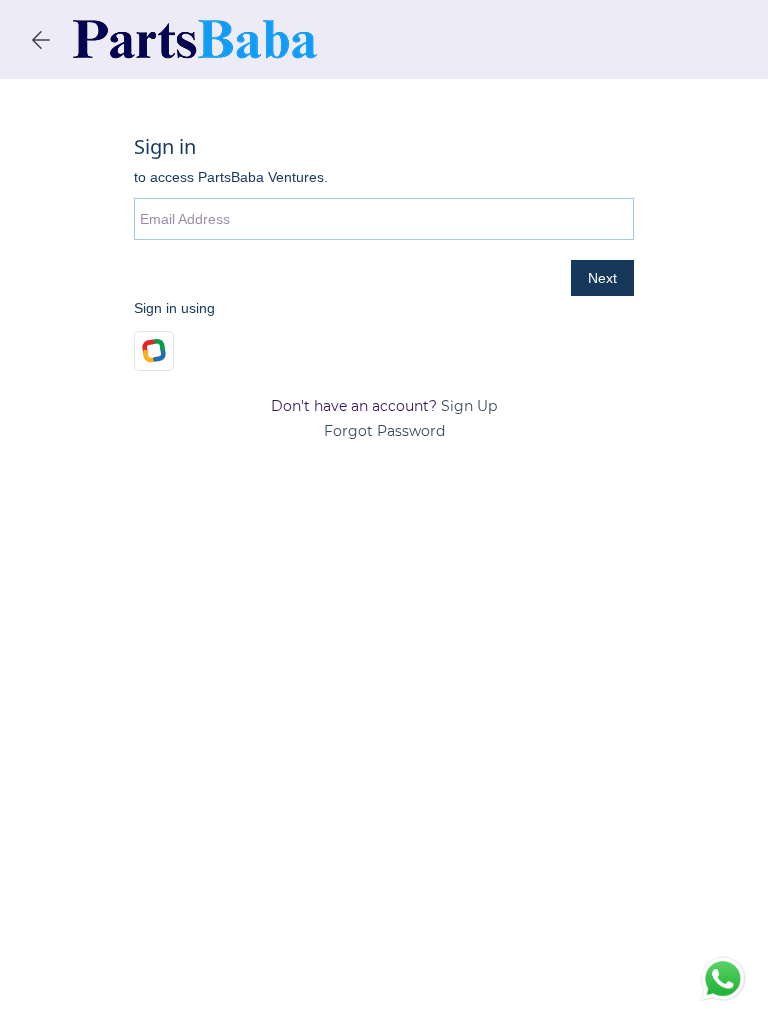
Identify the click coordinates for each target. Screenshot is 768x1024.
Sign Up (469, 406)
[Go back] (41, 40)
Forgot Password (384, 431)
